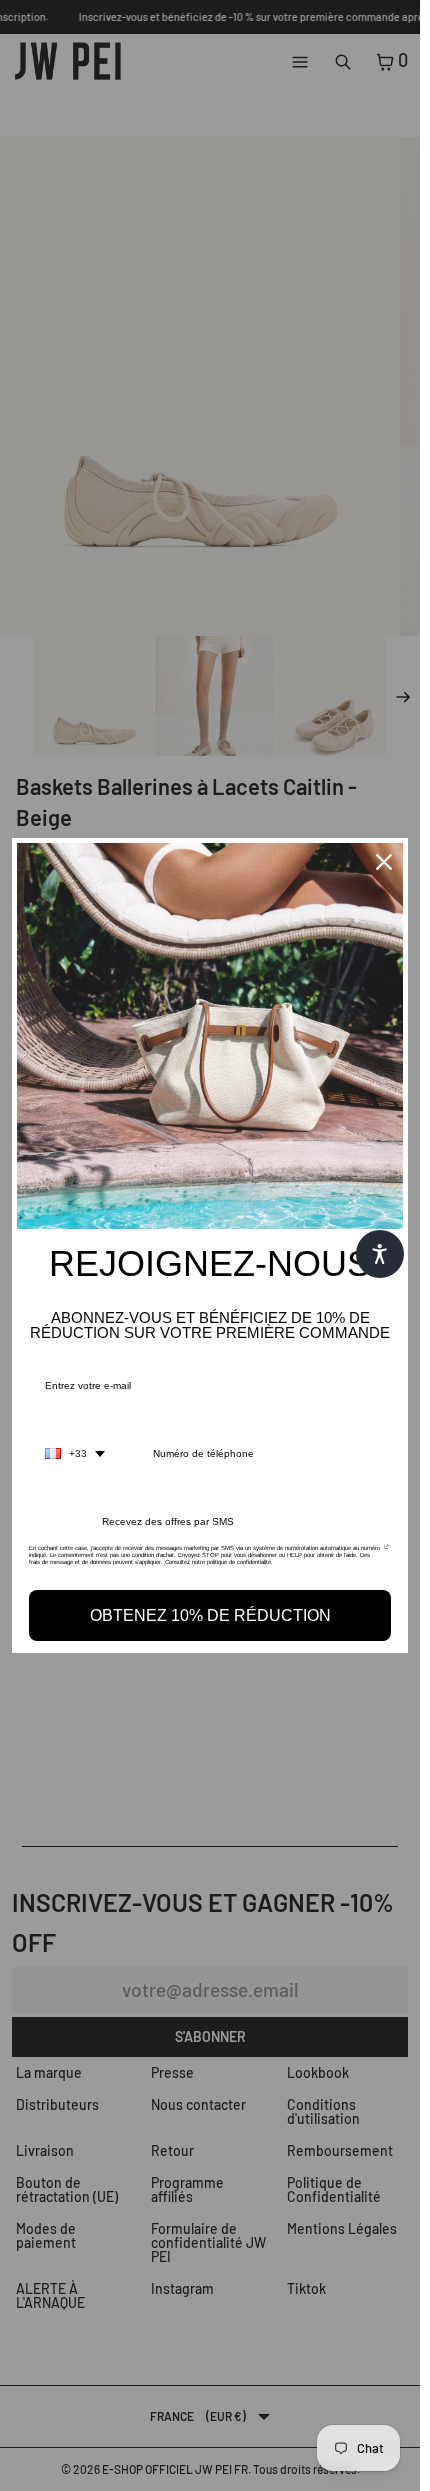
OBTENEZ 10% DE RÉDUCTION (210, 1615)
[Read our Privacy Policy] (386, 1554)
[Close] (384, 862)
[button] (380, 1254)
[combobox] (75, 1454)
